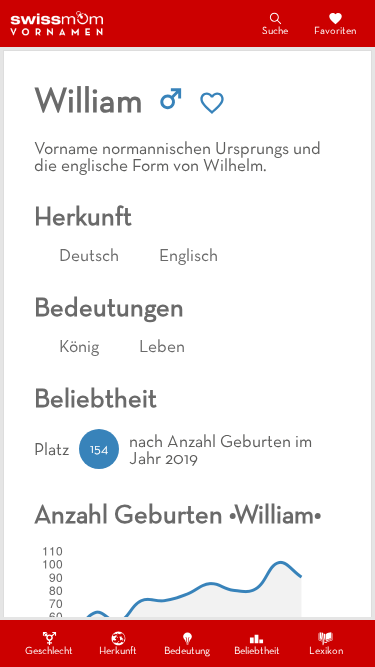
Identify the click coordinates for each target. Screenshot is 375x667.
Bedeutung (187, 651)
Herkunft (118, 651)
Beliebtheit (257, 651)
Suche (275, 31)
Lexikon (326, 651)
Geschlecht (49, 651)
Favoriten (335, 31)
